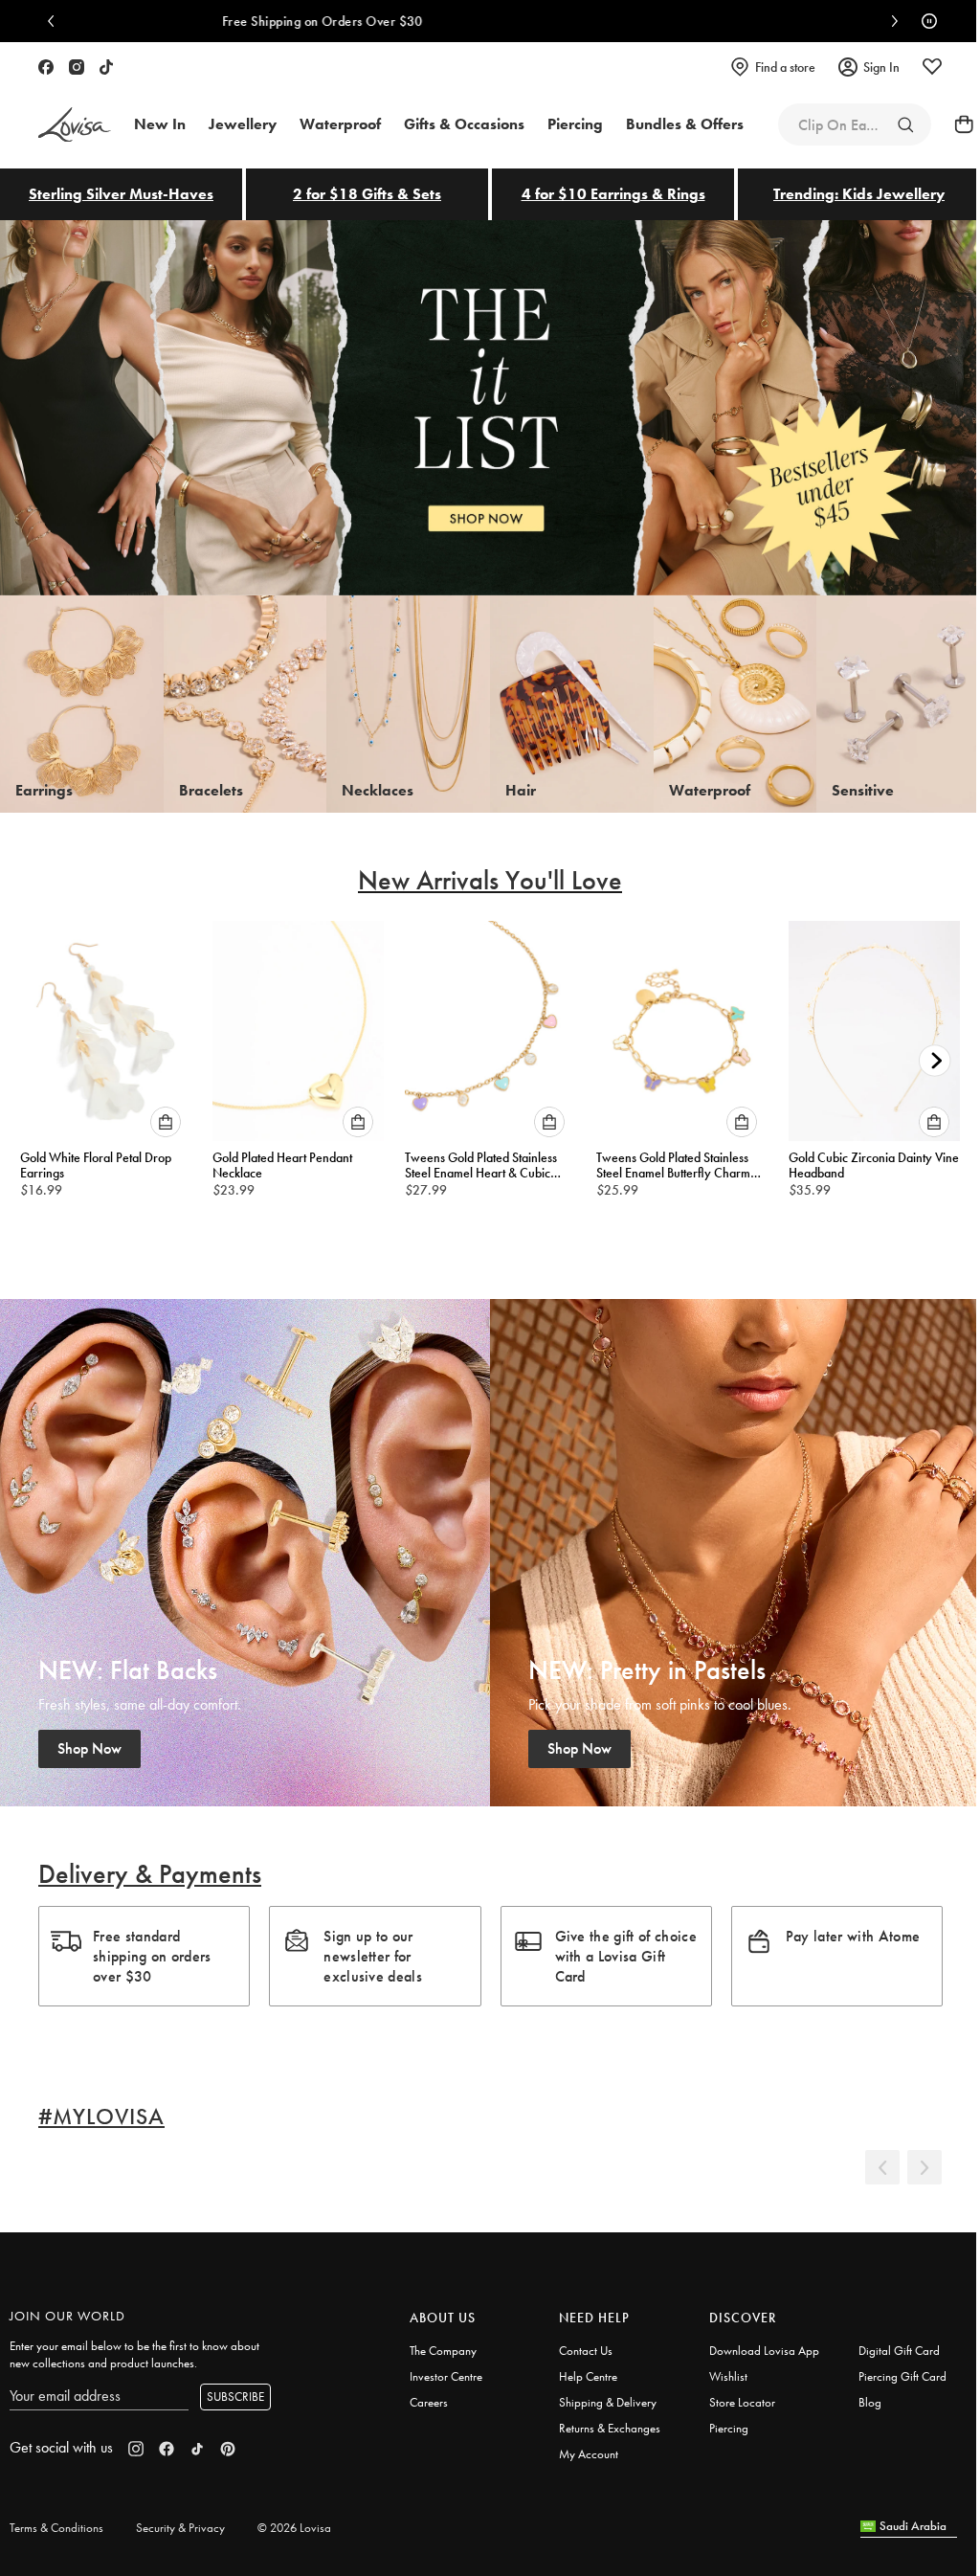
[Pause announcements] (924, 21)
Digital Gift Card (899, 2351)
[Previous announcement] (56, 21)
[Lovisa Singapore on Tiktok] (106, 67)
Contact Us (586, 2351)
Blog (870, 2402)
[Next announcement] (890, 21)
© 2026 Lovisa (294, 2528)
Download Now (630, 21)
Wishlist (728, 2376)
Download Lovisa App (764, 2351)
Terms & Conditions (56, 2528)
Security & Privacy (180, 2528)
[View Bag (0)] (958, 124)
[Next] (924, 2167)
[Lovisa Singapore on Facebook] (46, 67)
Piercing (729, 2428)
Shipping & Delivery (608, 2402)
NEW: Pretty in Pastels (735, 1553)
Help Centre (588, 2376)
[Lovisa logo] (75, 125)
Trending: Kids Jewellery (859, 194)
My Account (589, 2454)
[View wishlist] (932, 67)
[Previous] (882, 2167)
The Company (443, 2351)
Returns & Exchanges (610, 2428)
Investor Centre (446, 2376)
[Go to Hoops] (905, 124)
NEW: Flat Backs (245, 1553)
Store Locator (742, 2402)
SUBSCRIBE (235, 2397)
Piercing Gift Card (902, 2376)
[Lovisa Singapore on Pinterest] (228, 2449)
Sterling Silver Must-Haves (121, 194)
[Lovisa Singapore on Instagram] (77, 67)
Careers (429, 2402)
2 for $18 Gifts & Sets (367, 194)
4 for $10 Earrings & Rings (613, 194)
